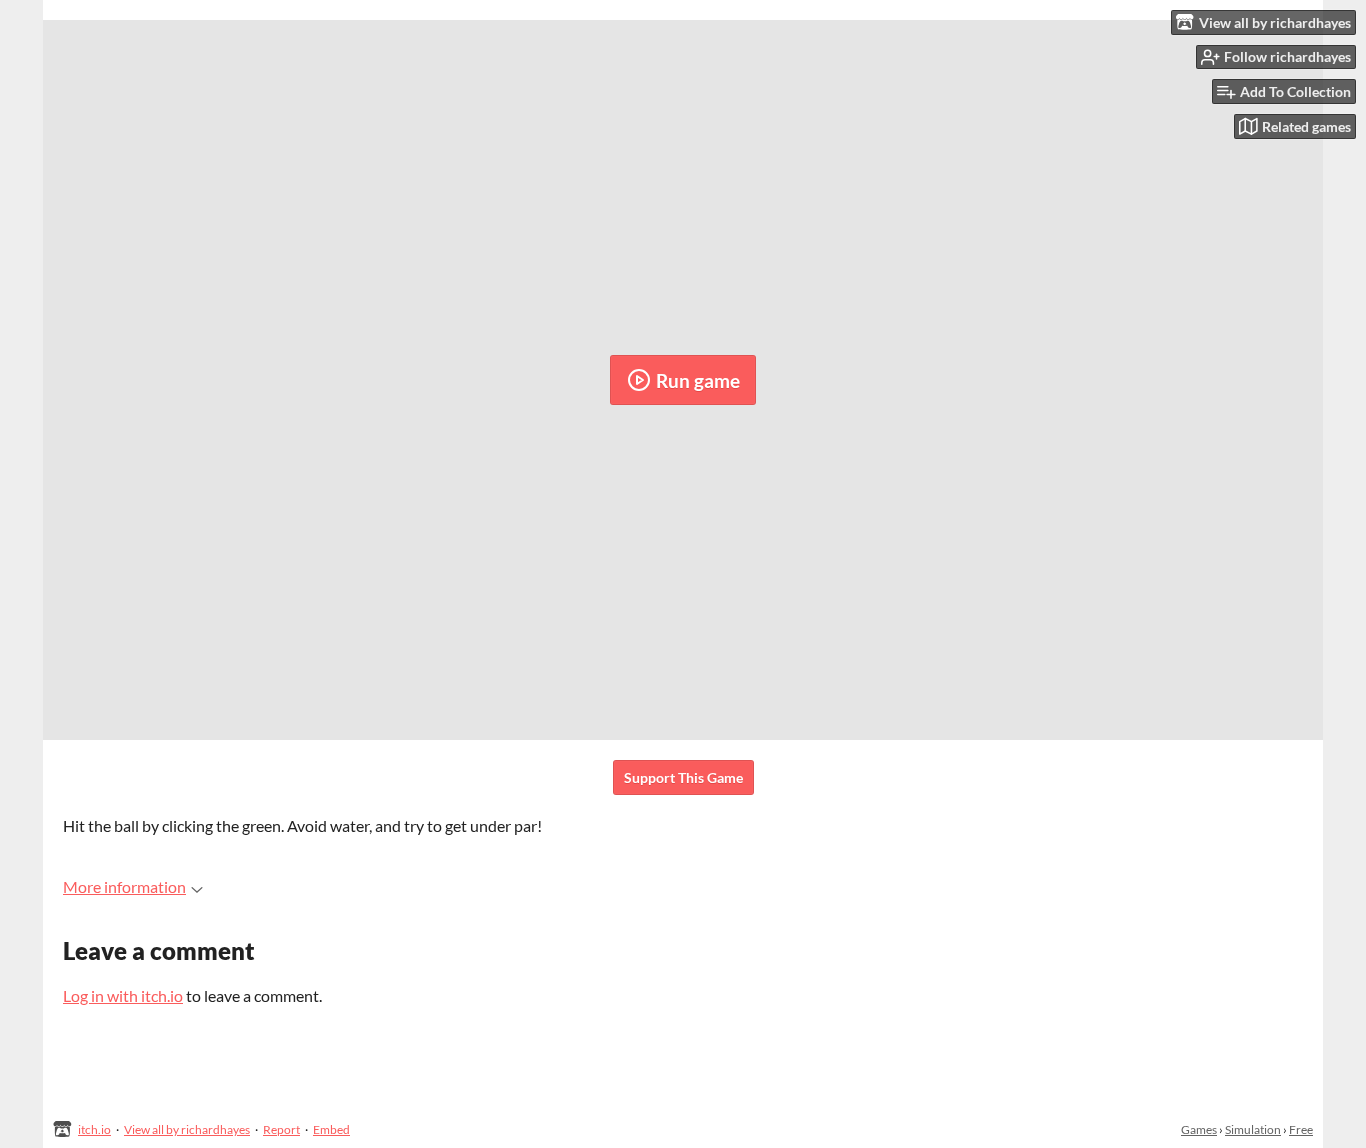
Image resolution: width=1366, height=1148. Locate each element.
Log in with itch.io (123, 995)
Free (1301, 1129)
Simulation (1253, 1129)
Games (1199, 1129)
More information (124, 886)
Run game (698, 380)
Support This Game (683, 777)
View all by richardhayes (187, 1129)
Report (281, 1129)
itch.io (94, 1129)
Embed (331, 1129)
